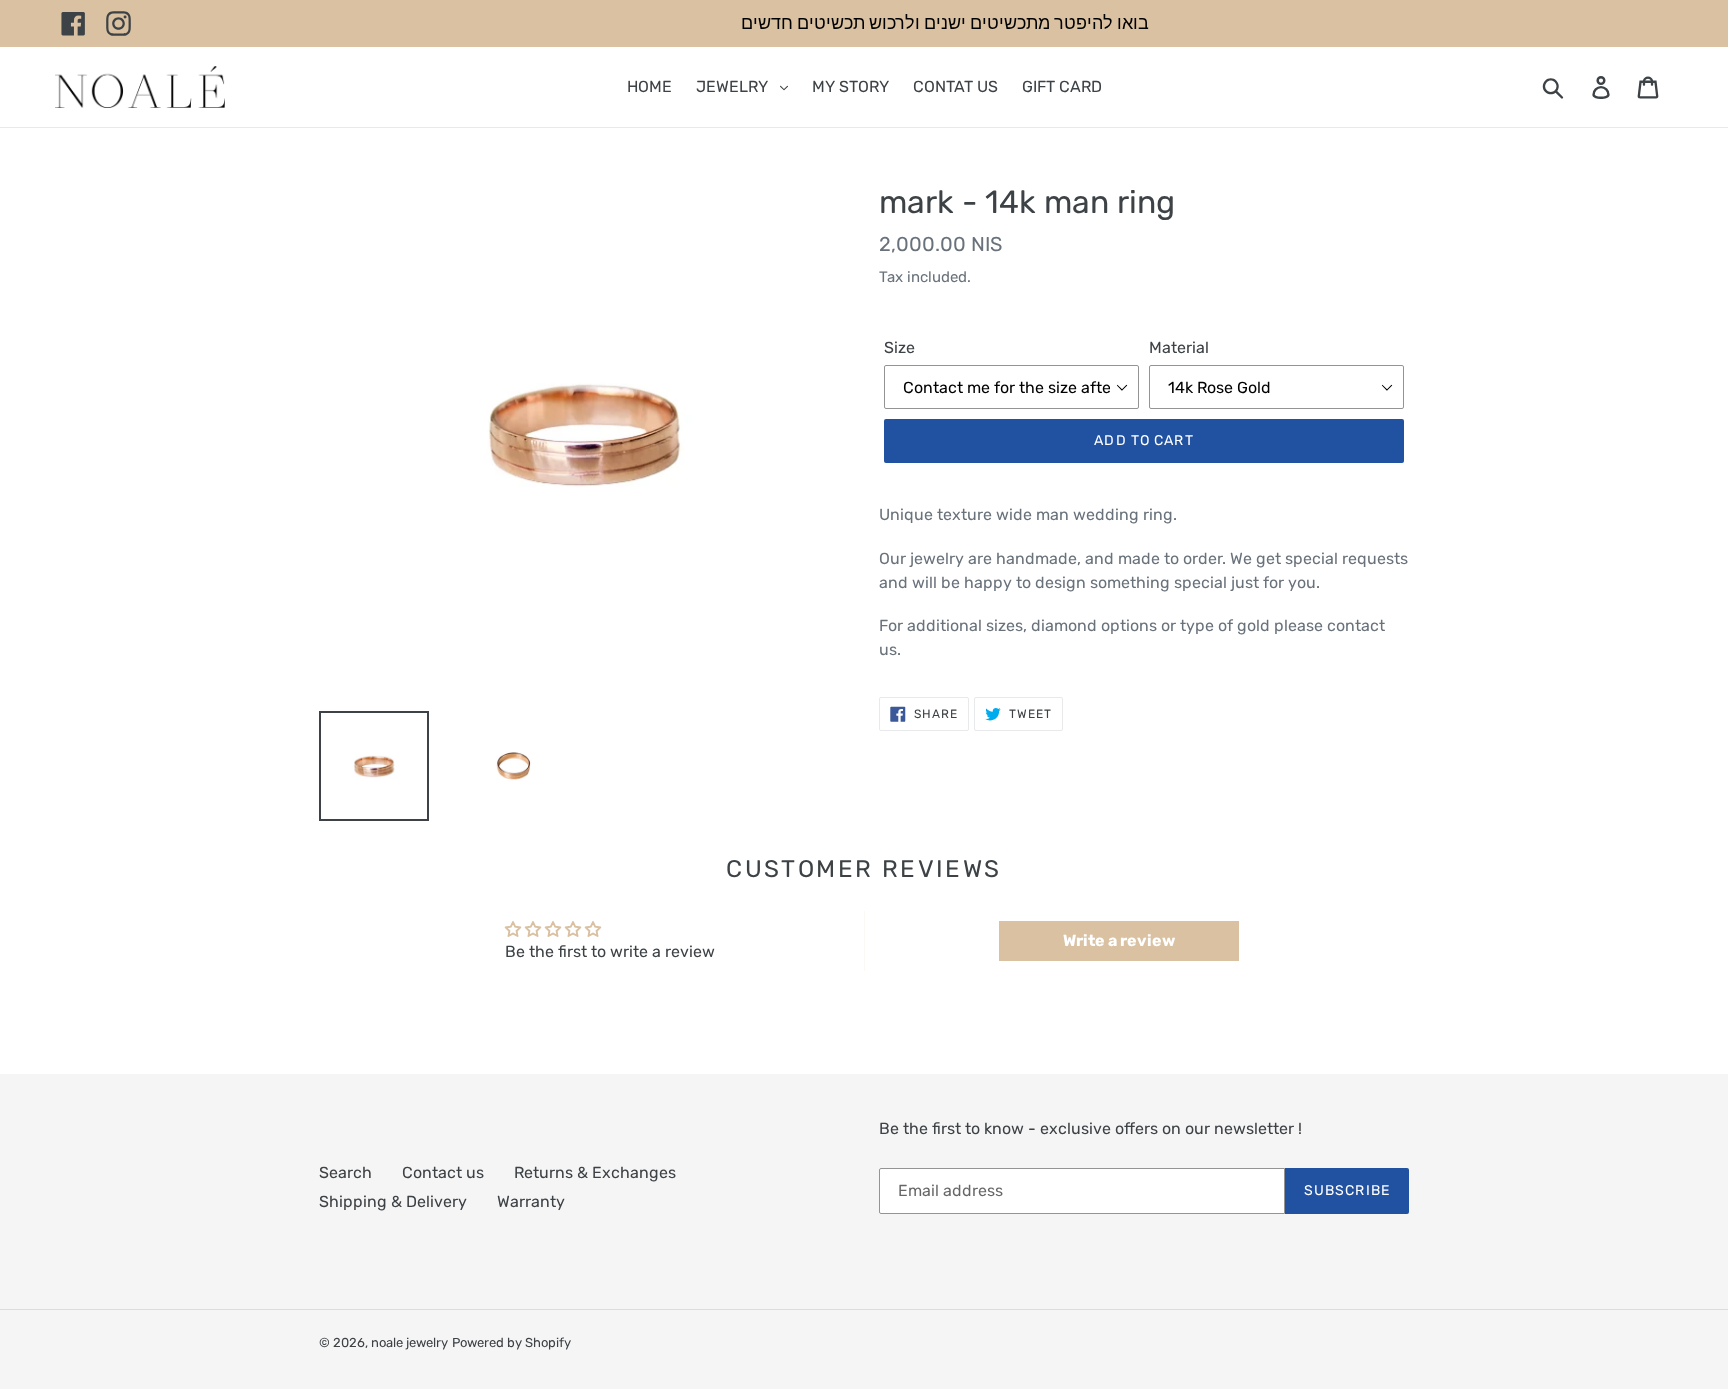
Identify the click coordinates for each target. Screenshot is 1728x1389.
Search (345, 1172)
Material (1179, 347)
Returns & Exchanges (595, 1172)
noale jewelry (409, 1342)
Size (899, 347)
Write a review (1119, 940)
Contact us (443, 1172)
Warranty (531, 1201)
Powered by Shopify (511, 1342)
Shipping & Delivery (393, 1201)
